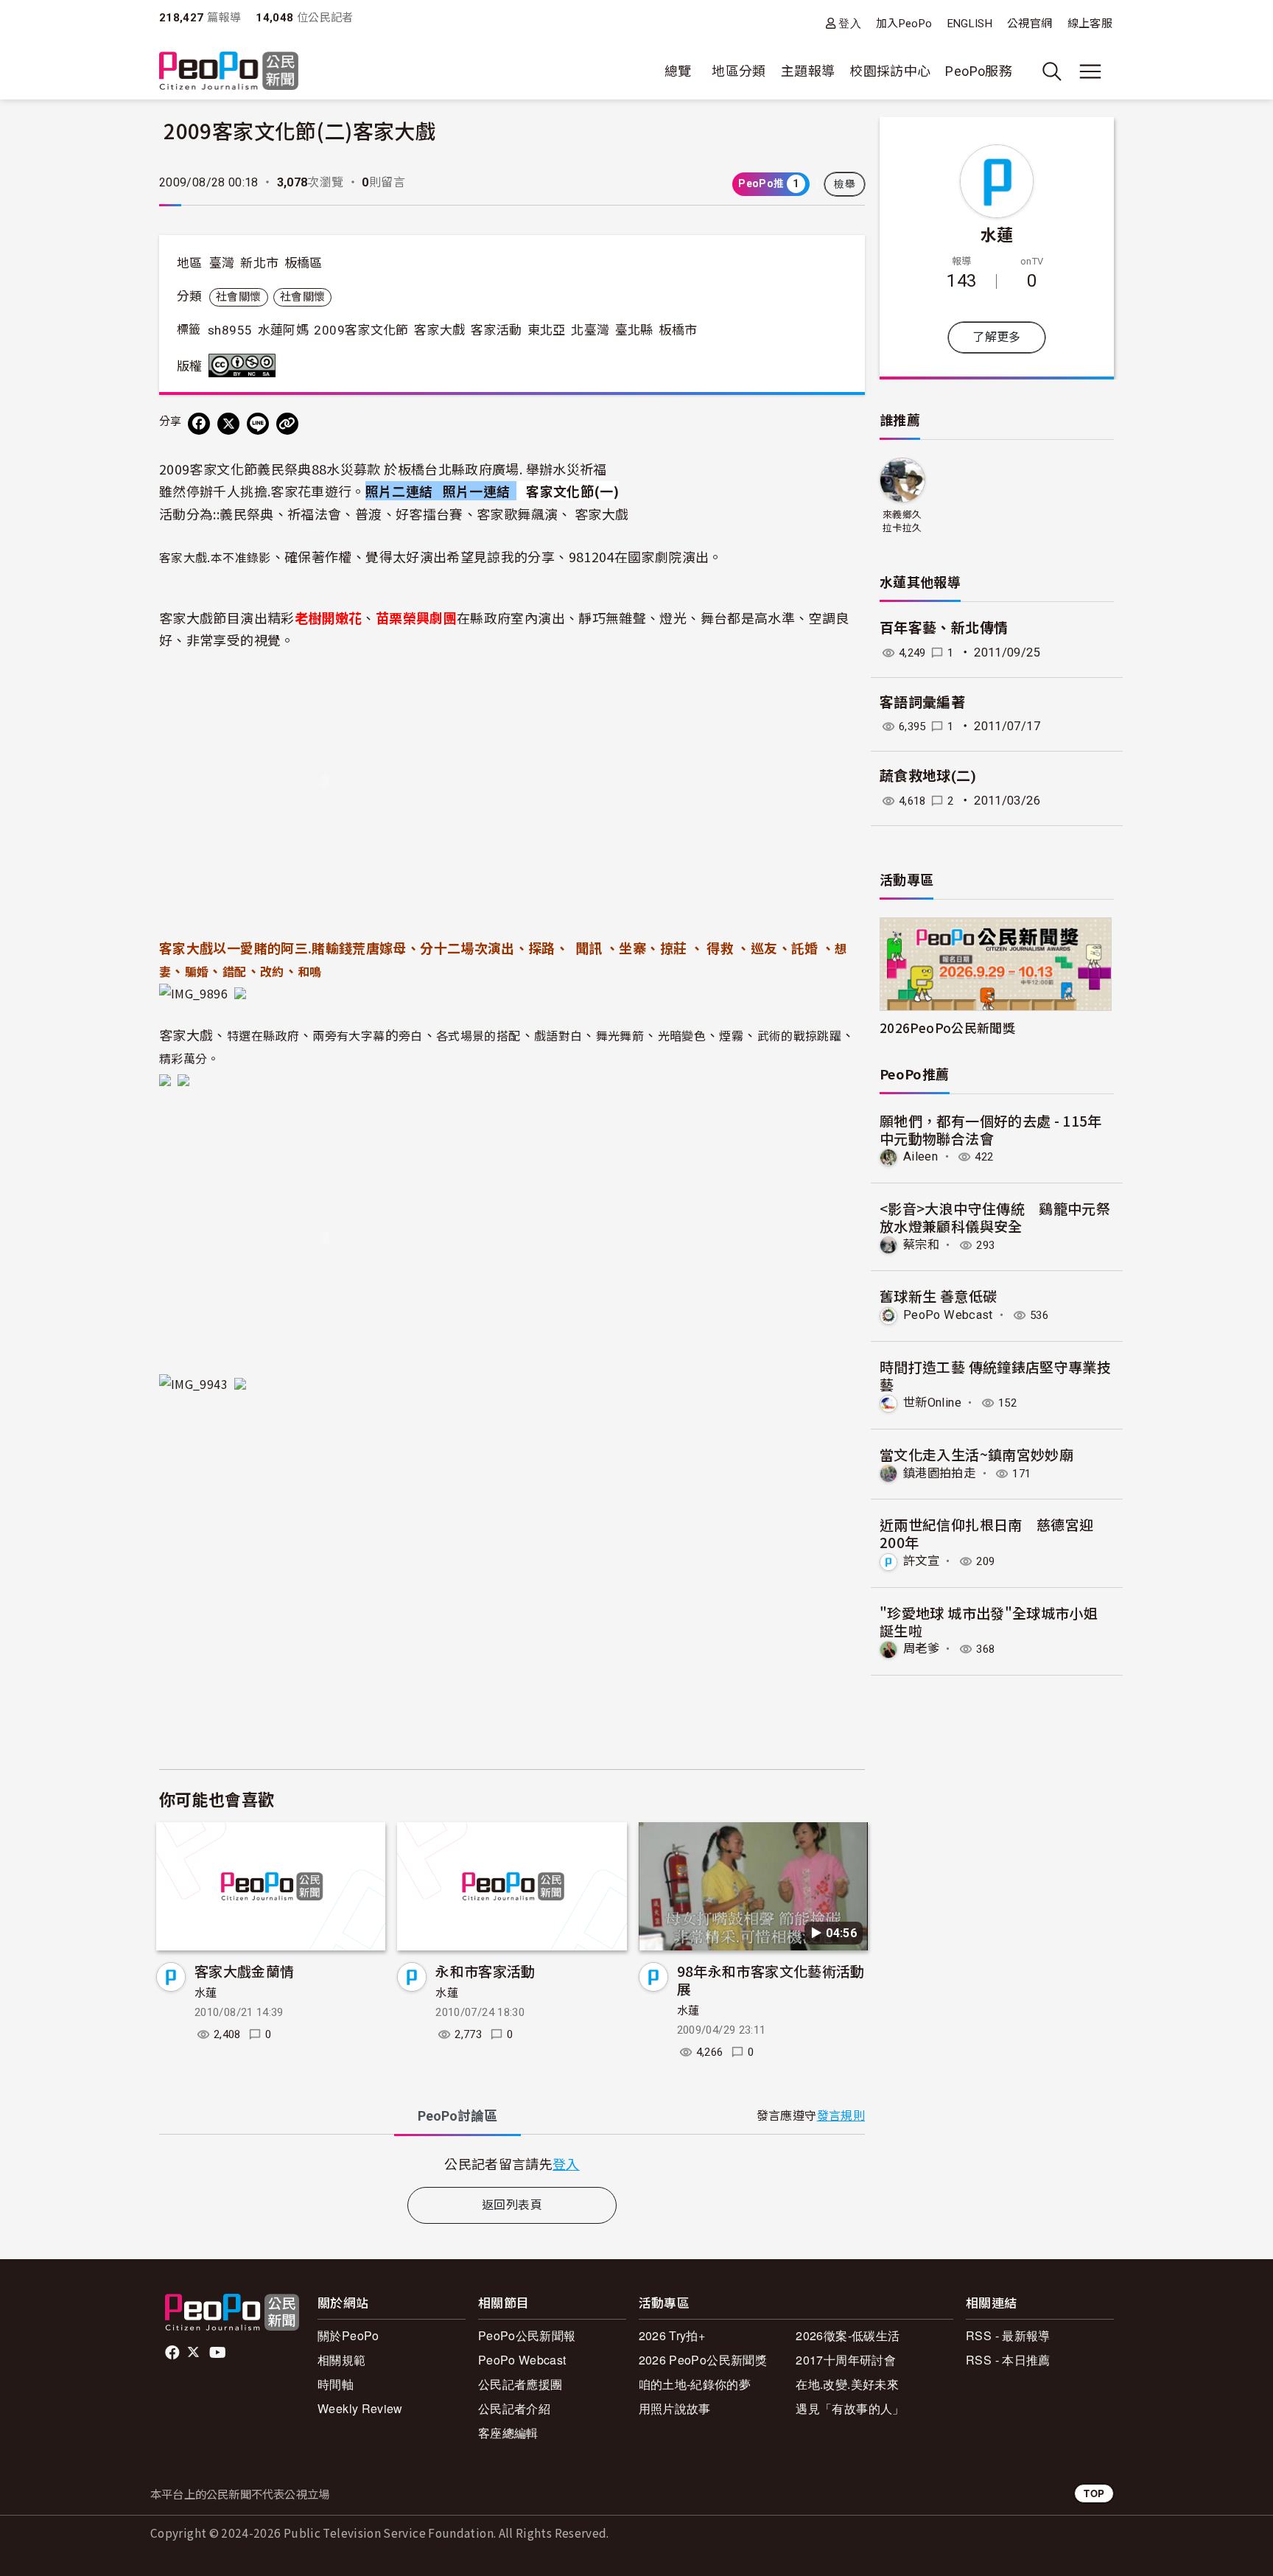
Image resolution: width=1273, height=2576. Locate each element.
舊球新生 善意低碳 (938, 1296)
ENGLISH (970, 24)
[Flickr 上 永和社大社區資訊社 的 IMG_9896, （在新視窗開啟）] (203, 991)
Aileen (920, 1156)
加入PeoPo (904, 24)
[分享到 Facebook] (199, 424)
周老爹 (921, 1649)
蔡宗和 (921, 1245)
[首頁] (229, 72)
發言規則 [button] (841, 2116)
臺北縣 (634, 330)
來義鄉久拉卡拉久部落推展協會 (902, 522)
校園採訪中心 (890, 71)
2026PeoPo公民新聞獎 (947, 1028)
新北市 (259, 263)
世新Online (932, 1403)
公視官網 (1030, 24)
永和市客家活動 (485, 1971)
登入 (850, 23)
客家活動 (496, 330)
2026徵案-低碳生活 (848, 2335)
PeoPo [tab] (457, 2116)
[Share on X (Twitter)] (228, 424)
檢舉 (845, 184)
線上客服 (1090, 24)
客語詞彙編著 (922, 703)
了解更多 (996, 337)
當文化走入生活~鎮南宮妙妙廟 (976, 1454)
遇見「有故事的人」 (850, 2408)
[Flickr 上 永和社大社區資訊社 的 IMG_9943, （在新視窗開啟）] (203, 1382)
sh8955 (230, 330)
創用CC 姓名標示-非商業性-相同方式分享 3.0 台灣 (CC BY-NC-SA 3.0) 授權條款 (245, 365)
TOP (1094, 2493)
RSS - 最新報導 (1008, 2335)
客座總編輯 (508, 2433)
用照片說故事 (675, 2408)
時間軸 (336, 2384)
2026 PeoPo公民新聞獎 (703, 2360)
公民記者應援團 (520, 2384)
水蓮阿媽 (283, 330)
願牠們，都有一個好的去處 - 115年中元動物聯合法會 (991, 1129)
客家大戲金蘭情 (245, 1971)
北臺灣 (590, 330)
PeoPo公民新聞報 (527, 2335)
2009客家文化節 (361, 330)
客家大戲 (439, 330)
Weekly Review (360, 2408)
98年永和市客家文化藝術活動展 (771, 1980)
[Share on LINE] (258, 424)
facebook (173, 2353)
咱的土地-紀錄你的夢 (695, 2384)
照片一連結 (478, 491)
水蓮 (206, 1993)
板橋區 (304, 263)
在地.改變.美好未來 (847, 2384)
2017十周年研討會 (846, 2360)
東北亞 (547, 330)
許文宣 (921, 1561)
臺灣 (222, 263)
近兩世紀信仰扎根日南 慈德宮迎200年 (986, 1533)
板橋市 (678, 330)
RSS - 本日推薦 (1008, 2360)
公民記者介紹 (514, 2408)
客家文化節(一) (572, 491)
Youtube (219, 2353)
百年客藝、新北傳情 (944, 628)
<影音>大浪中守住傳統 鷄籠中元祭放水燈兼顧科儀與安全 (995, 1217)
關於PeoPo (348, 2335)
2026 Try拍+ (672, 2335)
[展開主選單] (1090, 71)
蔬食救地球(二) (928, 776)
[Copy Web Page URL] (287, 424)
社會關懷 (238, 297)
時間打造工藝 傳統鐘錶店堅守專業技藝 (995, 1375)
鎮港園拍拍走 (939, 1473)
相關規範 (341, 2360)
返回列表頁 (512, 2205)
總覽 (678, 71)
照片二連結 (399, 491)
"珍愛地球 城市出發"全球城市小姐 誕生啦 (989, 1621)
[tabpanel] (512, 2164)
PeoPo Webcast (948, 1315)
